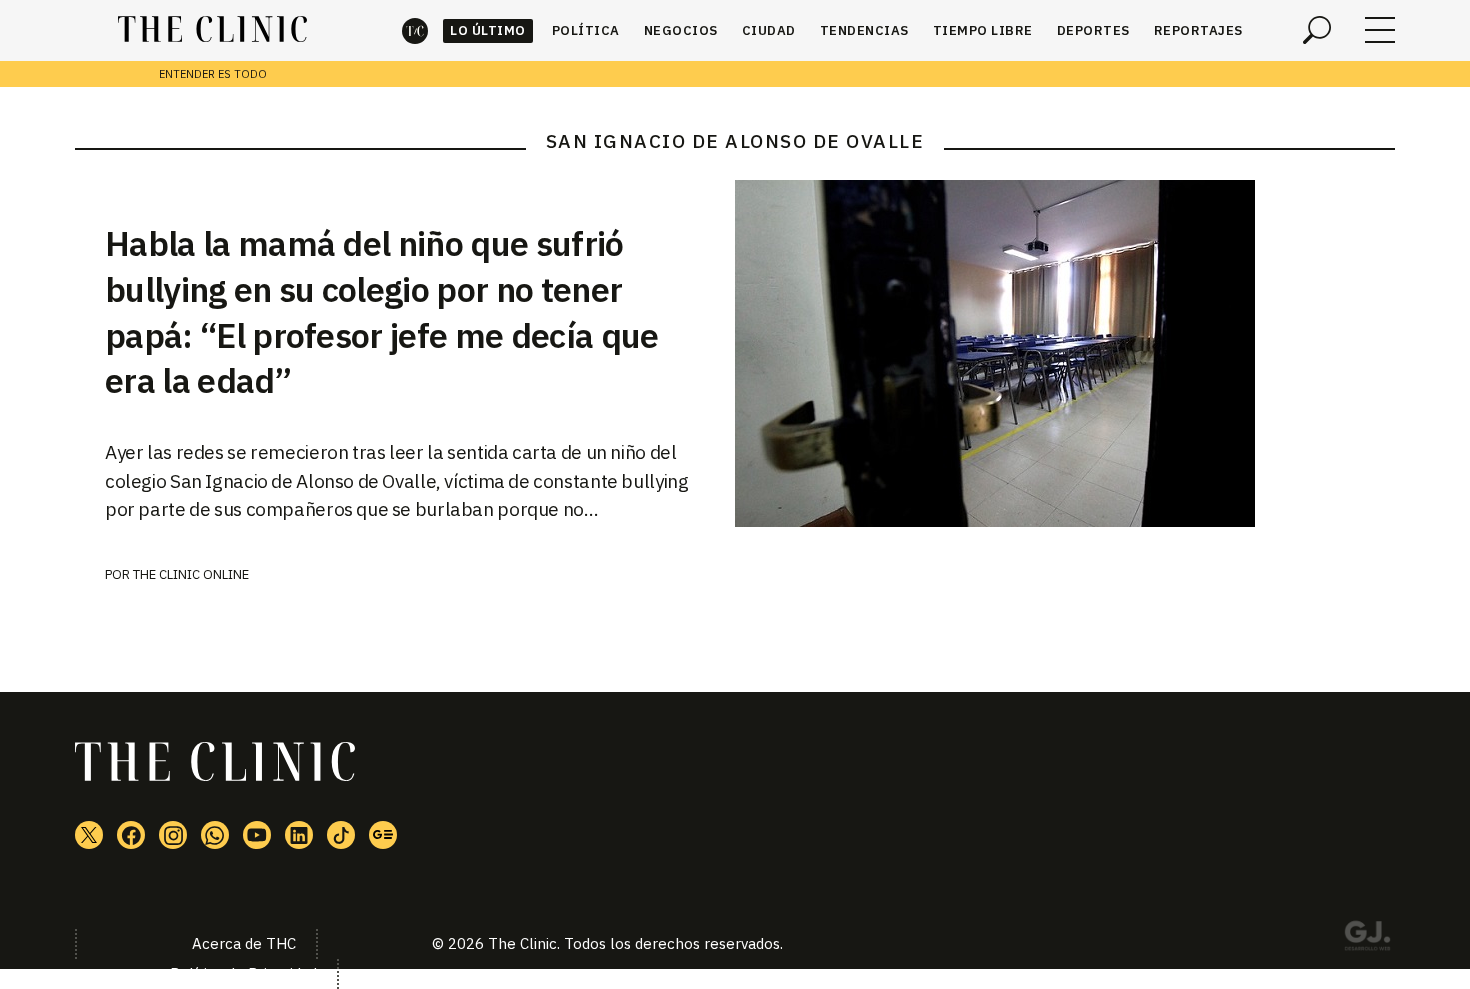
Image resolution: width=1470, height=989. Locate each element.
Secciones (1380, 30)
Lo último (488, 30)
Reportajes (1198, 30)
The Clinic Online (191, 574)
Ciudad (769, 30)
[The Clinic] (212, 30)
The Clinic (415, 30)
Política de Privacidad (243, 973)
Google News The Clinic (383, 835)
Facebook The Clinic (131, 835)
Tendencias (864, 30)
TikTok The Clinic (341, 835)
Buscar (1317, 30)
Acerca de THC (244, 943)
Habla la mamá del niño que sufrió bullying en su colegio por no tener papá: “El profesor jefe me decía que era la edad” (382, 312)
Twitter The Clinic (89, 835)
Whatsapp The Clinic (215, 835)
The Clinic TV (257, 835)
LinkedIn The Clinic (299, 835)
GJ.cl (1367, 939)
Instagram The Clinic (173, 835)
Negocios (681, 30)
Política (586, 30)
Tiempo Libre (983, 30)
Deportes (1093, 30)
